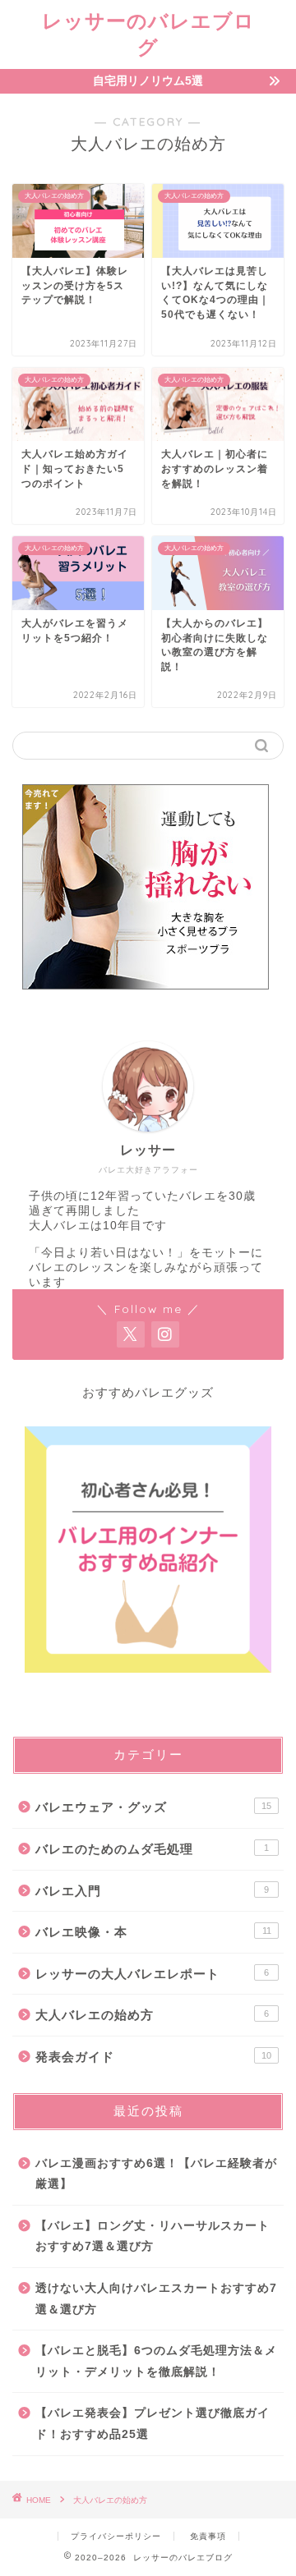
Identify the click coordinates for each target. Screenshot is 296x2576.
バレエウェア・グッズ (153, 1807)
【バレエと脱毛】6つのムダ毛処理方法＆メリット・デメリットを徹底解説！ (156, 2361)
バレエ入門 (152, 1891)
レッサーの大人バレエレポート (152, 1974)
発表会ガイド (153, 2057)
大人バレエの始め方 (152, 2015)
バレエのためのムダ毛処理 (152, 1849)
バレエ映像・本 (153, 1932)
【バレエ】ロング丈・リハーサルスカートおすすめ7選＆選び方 (153, 2236)
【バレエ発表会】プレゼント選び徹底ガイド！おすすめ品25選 (153, 2424)
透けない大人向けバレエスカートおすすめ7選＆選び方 (156, 2299)
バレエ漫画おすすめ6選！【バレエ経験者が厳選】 (156, 2174)
